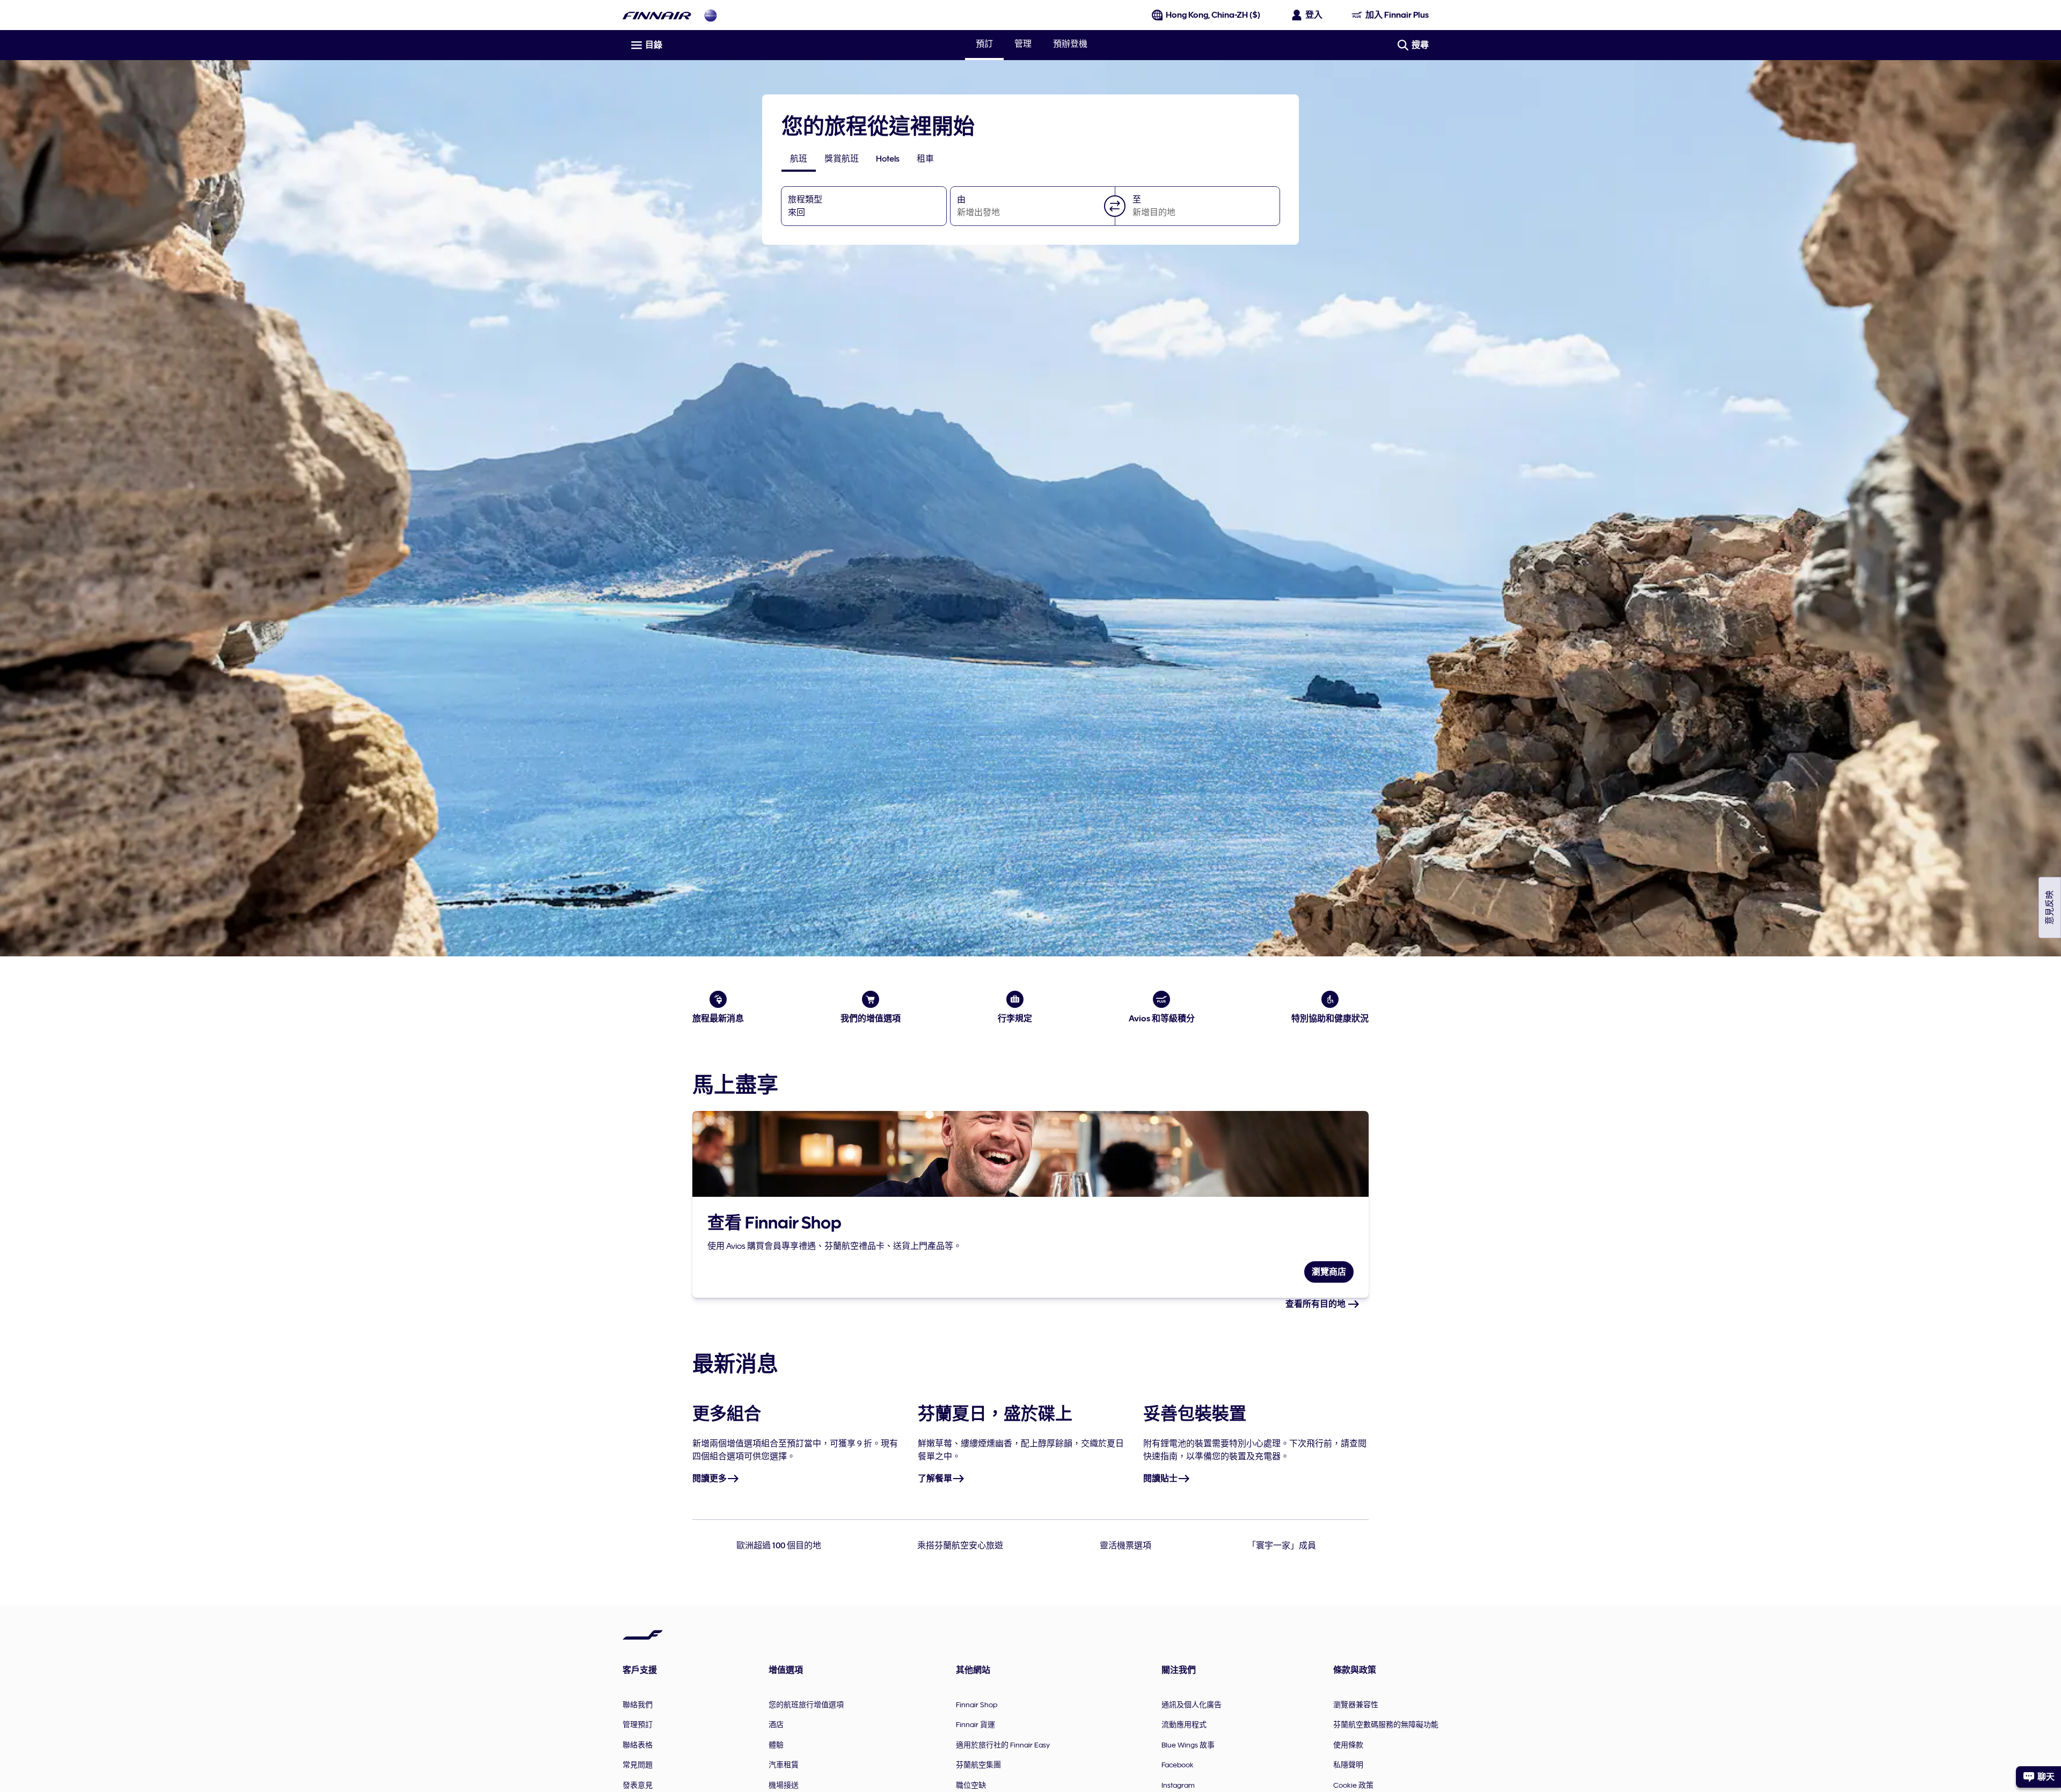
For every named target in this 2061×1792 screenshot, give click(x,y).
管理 (1023, 44)
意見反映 (2050, 908)
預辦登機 (1070, 44)
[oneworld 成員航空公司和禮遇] (711, 15)
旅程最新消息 (718, 1019)
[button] (1115, 206)
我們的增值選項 (871, 1019)
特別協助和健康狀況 (1330, 1019)
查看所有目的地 (1316, 1304)
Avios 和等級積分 (1162, 1019)
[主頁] (657, 15)
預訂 (984, 45)
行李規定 (1015, 1019)
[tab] (799, 159)
